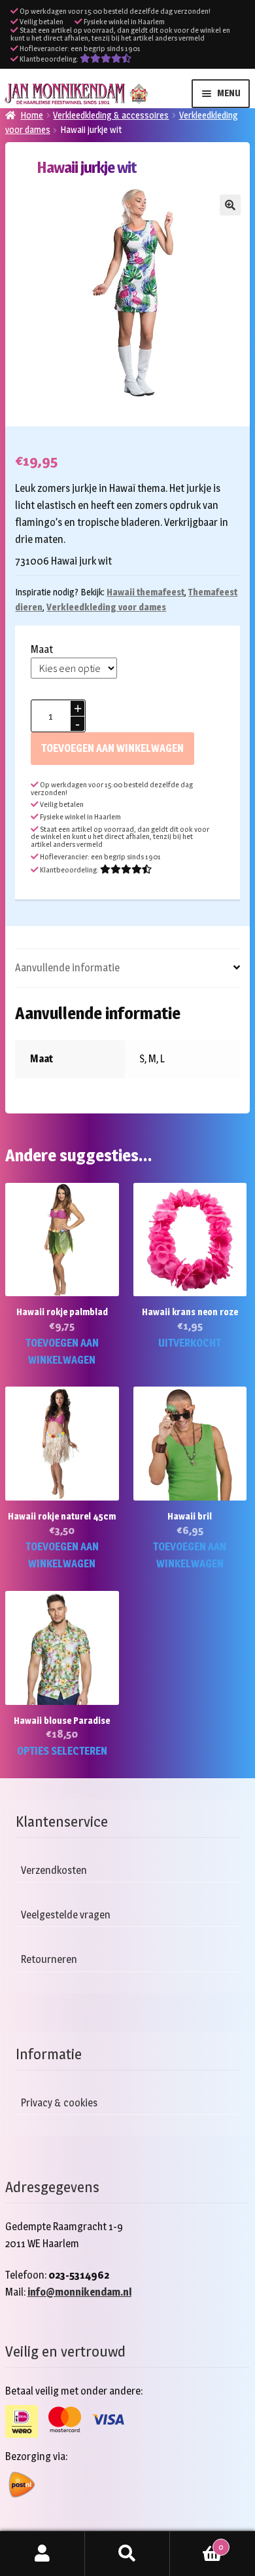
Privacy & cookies (59, 2103)
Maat (42, 649)
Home (32, 115)
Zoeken (127, 2554)
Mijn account (42, 2554)
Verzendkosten (54, 1870)
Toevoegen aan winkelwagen (112, 748)
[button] (230, 205)
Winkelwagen (196, 2543)
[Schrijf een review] (106, 59)
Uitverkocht (190, 1343)
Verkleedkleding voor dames (106, 607)
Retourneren (49, 1959)
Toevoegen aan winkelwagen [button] (62, 1352)
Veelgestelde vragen (66, 1915)
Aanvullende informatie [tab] (67, 968)
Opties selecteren (62, 1751)
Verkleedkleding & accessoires (111, 115)
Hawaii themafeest (145, 592)
